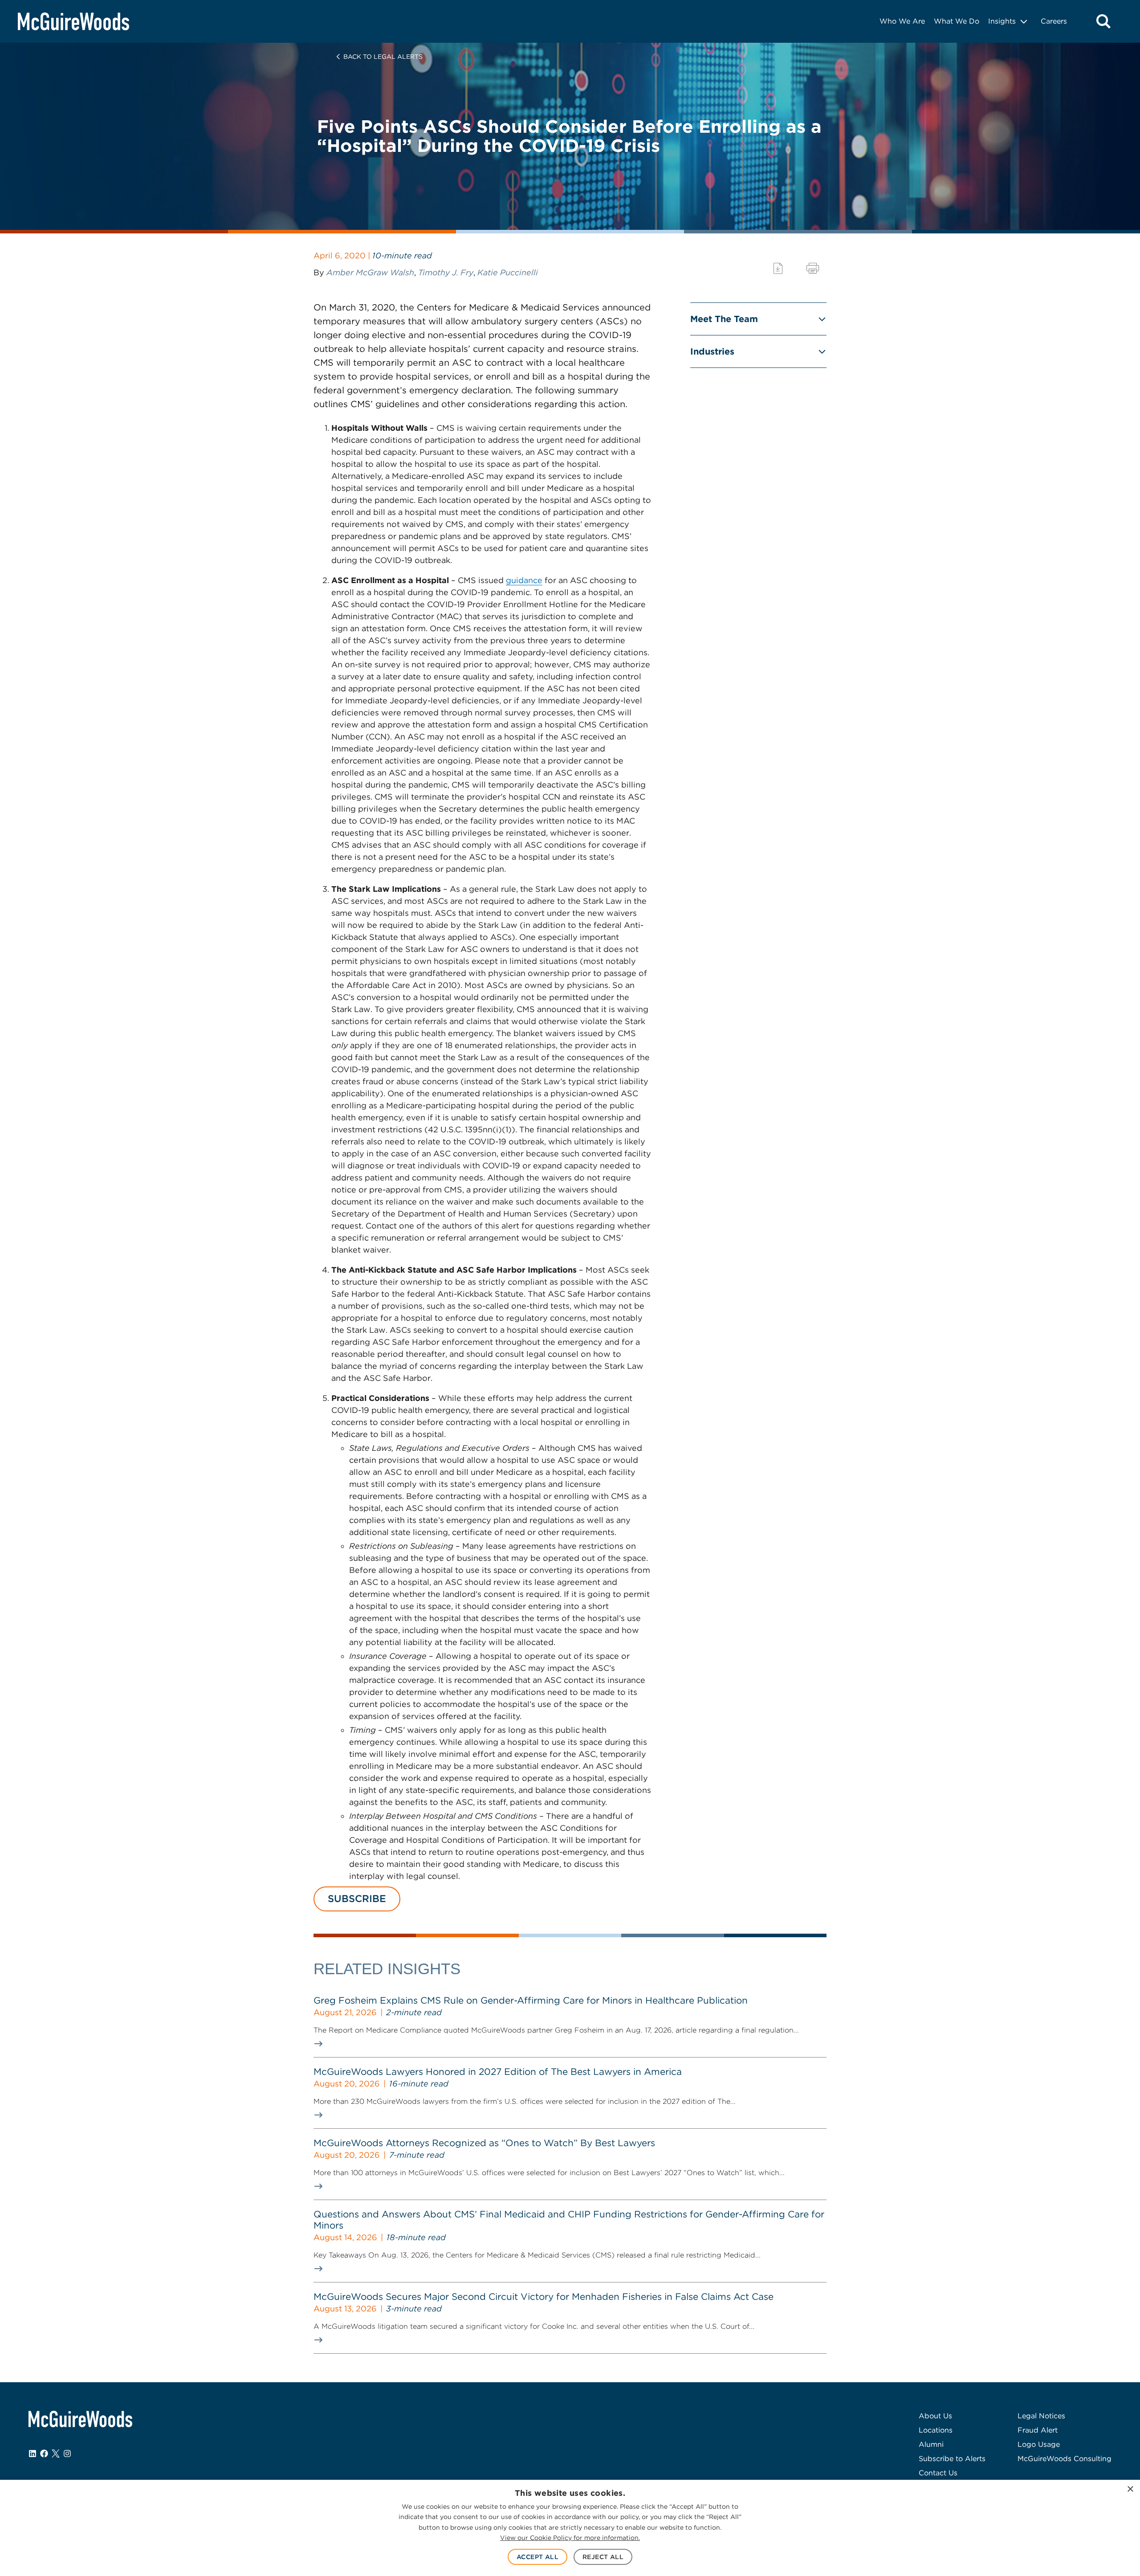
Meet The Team (724, 319)
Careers (1054, 21)
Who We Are (902, 21)
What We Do (957, 21)
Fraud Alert (1038, 2430)
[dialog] (570, 2528)
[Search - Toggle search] (1103, 21)
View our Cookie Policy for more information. (570, 2538)
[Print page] (813, 268)
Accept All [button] (537, 2557)
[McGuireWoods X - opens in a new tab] (56, 2454)
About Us (935, 2416)
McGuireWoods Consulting (1065, 2459)
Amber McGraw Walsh (370, 272)
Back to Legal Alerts (383, 57)
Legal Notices (1041, 2416)
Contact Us (938, 2473)
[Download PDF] (778, 268)
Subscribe (357, 1898)
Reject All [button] (603, 2557)
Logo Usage (1039, 2444)
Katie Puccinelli (508, 272)
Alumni (931, 2444)
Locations (936, 2430)
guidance (524, 580)
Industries (712, 351)
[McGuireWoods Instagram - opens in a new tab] (67, 2454)
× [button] (1130, 2489)
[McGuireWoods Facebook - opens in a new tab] (44, 2454)
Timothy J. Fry (446, 272)
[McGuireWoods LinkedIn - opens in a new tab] (33, 2454)
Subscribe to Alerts (952, 2459)
